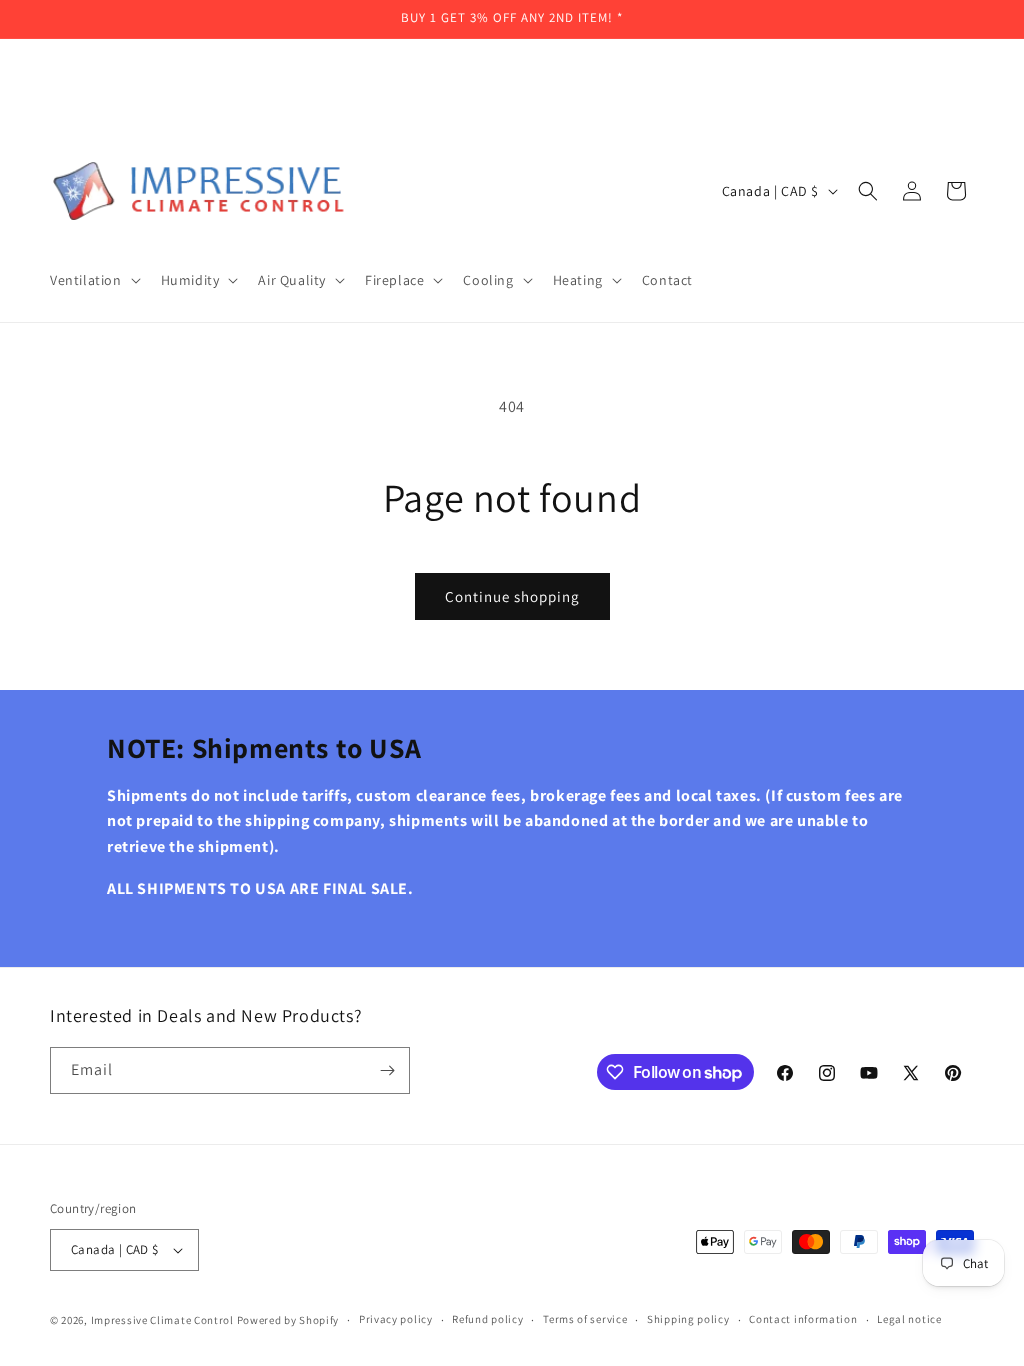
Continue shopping (512, 596)
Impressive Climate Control (162, 1320)
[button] (93, 280)
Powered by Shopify (288, 1320)
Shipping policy (688, 1319)
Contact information (803, 1319)
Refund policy (487, 1319)
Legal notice (909, 1319)
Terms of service (585, 1319)
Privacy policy (396, 1319)
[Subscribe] (387, 1070)
